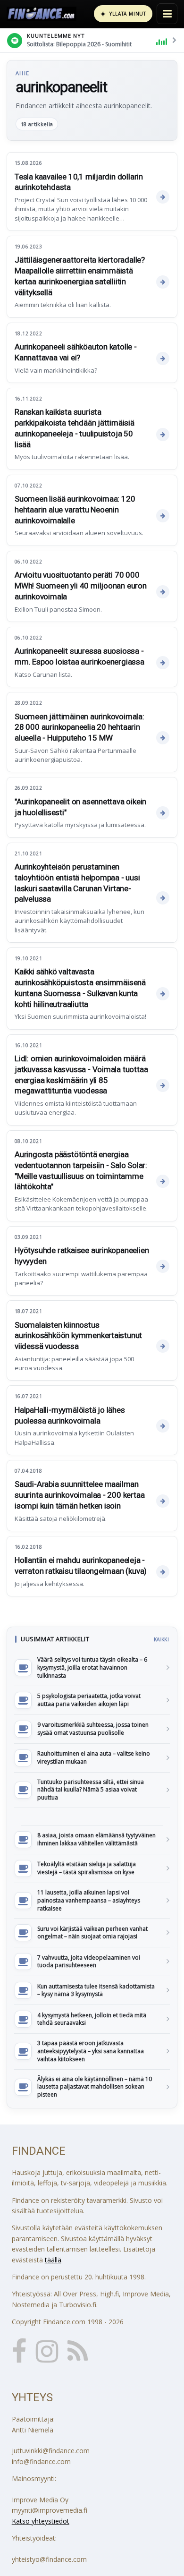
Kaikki (161, 1639)
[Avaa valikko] (167, 14)
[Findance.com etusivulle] (42, 14)
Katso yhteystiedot (41, 2521)
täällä (53, 2260)
